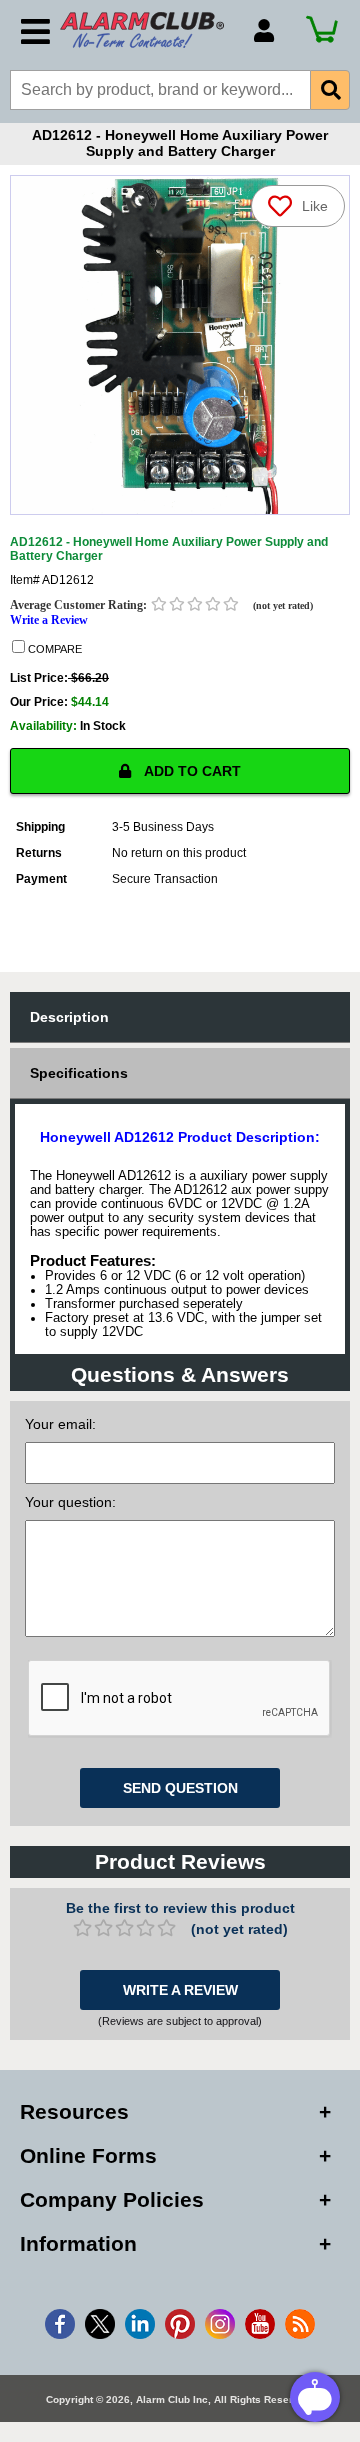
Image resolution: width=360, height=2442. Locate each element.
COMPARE (53, 649)
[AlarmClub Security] (147, 30)
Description (69, 1017)
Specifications (79, 1073)
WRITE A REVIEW (180, 1990)
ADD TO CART (191, 771)
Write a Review (49, 620)
